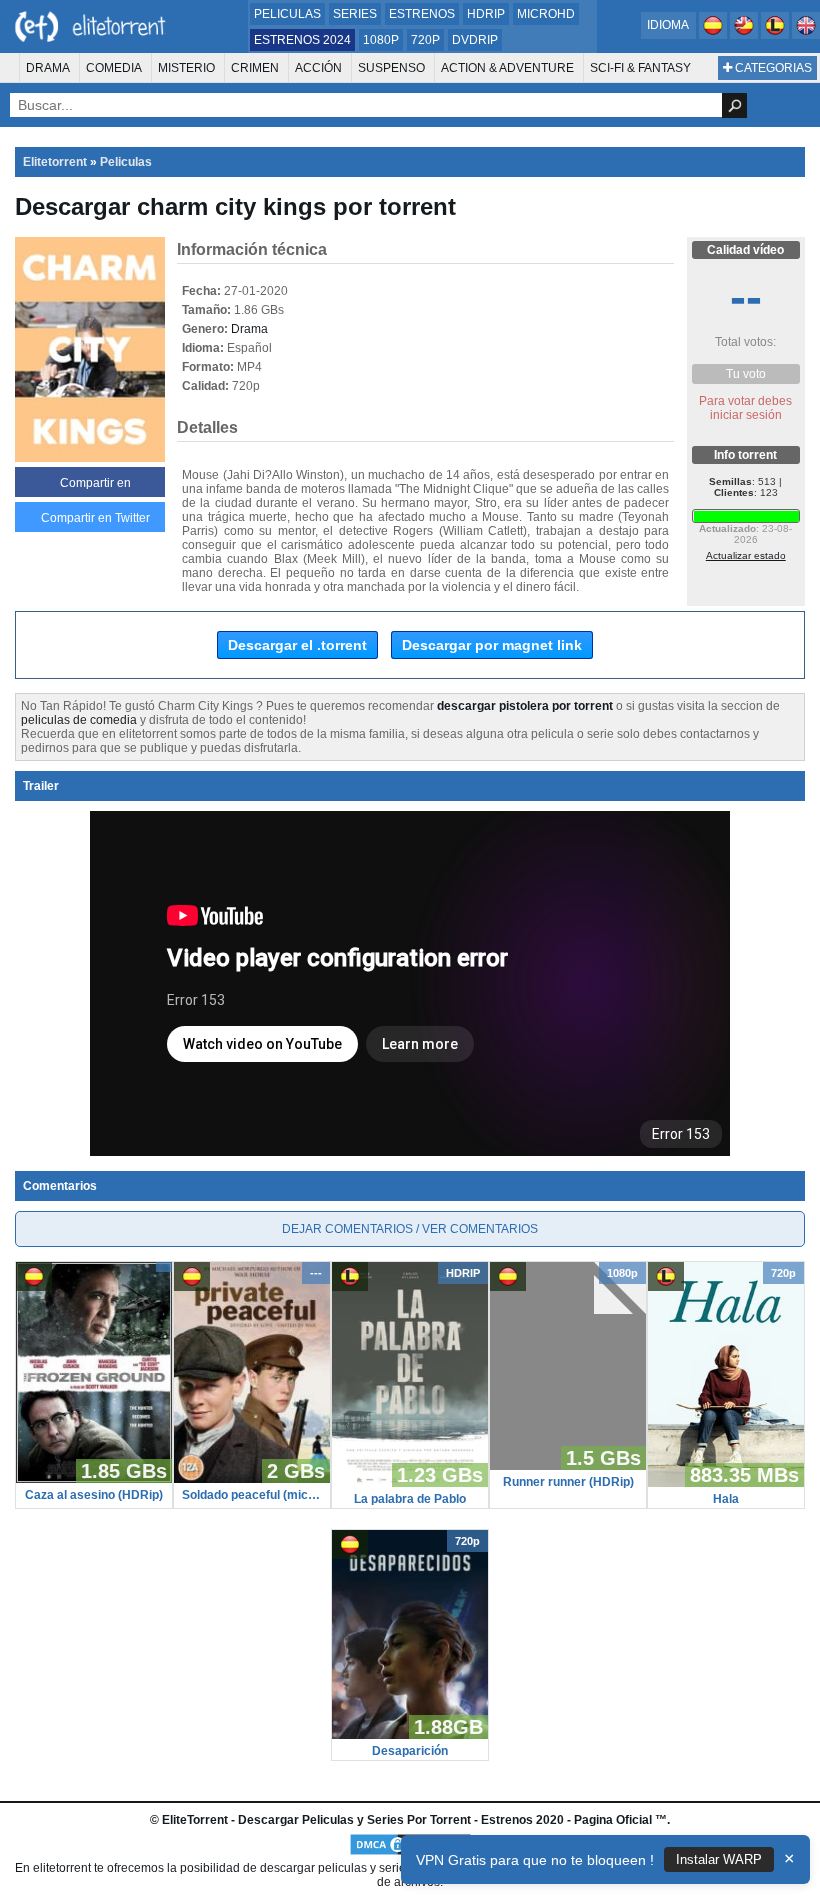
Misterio (186, 68)
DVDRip (475, 40)
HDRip (486, 14)
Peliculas (287, 14)
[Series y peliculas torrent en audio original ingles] (806, 35)
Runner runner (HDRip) (568, 1482)
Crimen (255, 68)
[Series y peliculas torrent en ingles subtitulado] (745, 35)
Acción (318, 68)
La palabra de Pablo (410, 1499)
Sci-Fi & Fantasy (640, 68)
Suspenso (391, 68)
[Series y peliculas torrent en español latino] (776, 35)
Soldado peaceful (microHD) (252, 1495)
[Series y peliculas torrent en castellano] (714, 35)
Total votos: (745, 342)
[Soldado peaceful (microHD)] (252, 1479)
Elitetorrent (55, 162)
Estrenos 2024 (302, 40)
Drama (48, 68)
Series (355, 14)
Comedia (114, 68)
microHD (546, 14)
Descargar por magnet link (492, 645)
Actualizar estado (746, 555)
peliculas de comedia (79, 720)
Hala (726, 1499)
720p (425, 40)
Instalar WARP (719, 1859)
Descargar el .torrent (297, 645)
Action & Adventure (507, 68)
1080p (381, 40)
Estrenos (422, 14)
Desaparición (410, 1751)
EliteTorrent (195, 1820)
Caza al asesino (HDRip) (94, 1495)
